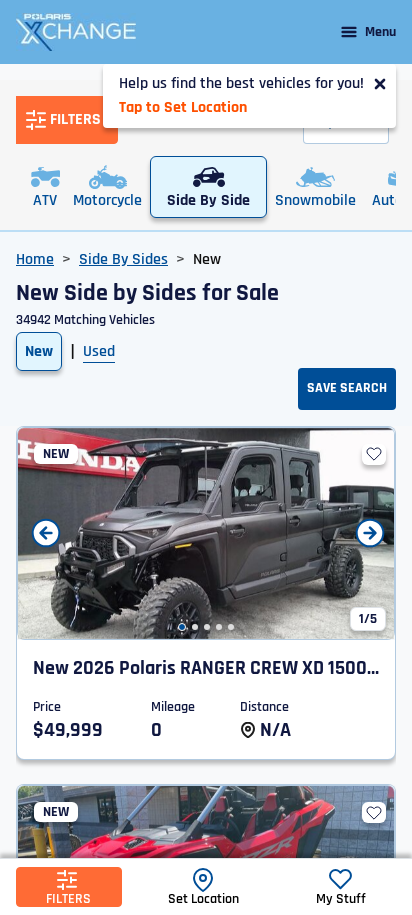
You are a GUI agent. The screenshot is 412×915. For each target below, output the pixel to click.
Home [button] (35, 259)
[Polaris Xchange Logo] (76, 32)
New (39, 351)
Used (99, 351)
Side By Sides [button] (123, 259)
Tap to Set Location (183, 107)
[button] (182, 627)
